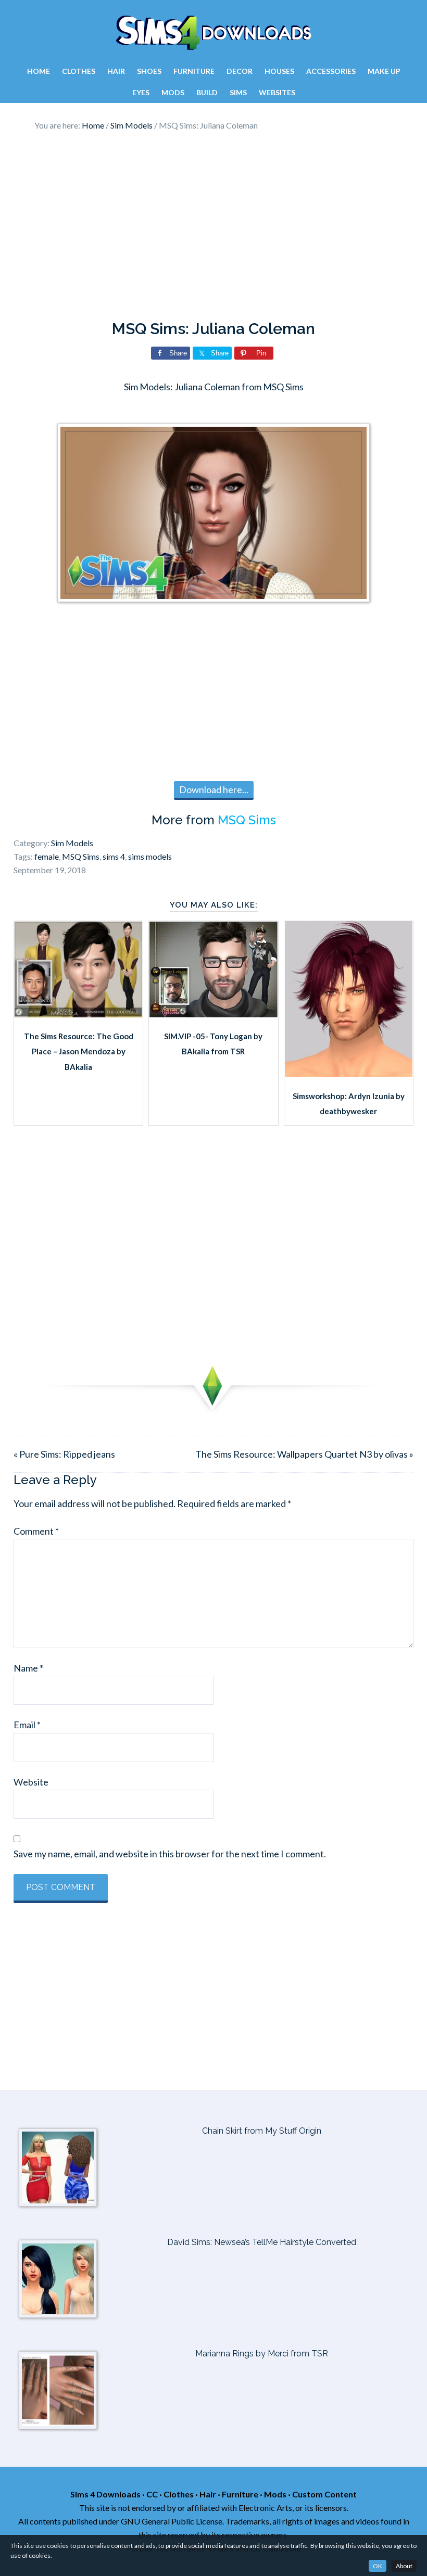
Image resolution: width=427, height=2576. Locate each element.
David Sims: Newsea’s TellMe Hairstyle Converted (262, 2242)
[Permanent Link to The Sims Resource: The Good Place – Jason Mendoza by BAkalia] (78, 1014)
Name (28, 1668)
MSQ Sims (247, 820)
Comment (36, 1531)
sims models (150, 856)
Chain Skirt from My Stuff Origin (262, 2131)
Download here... (214, 789)
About (404, 2566)
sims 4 (114, 856)
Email (27, 1725)
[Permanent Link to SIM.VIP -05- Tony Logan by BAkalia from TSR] (213, 1014)
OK (378, 2566)
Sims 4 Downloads (213, 33)
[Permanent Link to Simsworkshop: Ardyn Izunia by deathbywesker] (349, 1074)
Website (31, 1782)
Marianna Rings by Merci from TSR (262, 2354)
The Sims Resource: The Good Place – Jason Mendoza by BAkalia (79, 1051)
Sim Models (72, 843)
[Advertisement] (213, 226)
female (47, 856)
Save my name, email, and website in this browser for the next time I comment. (170, 1854)
